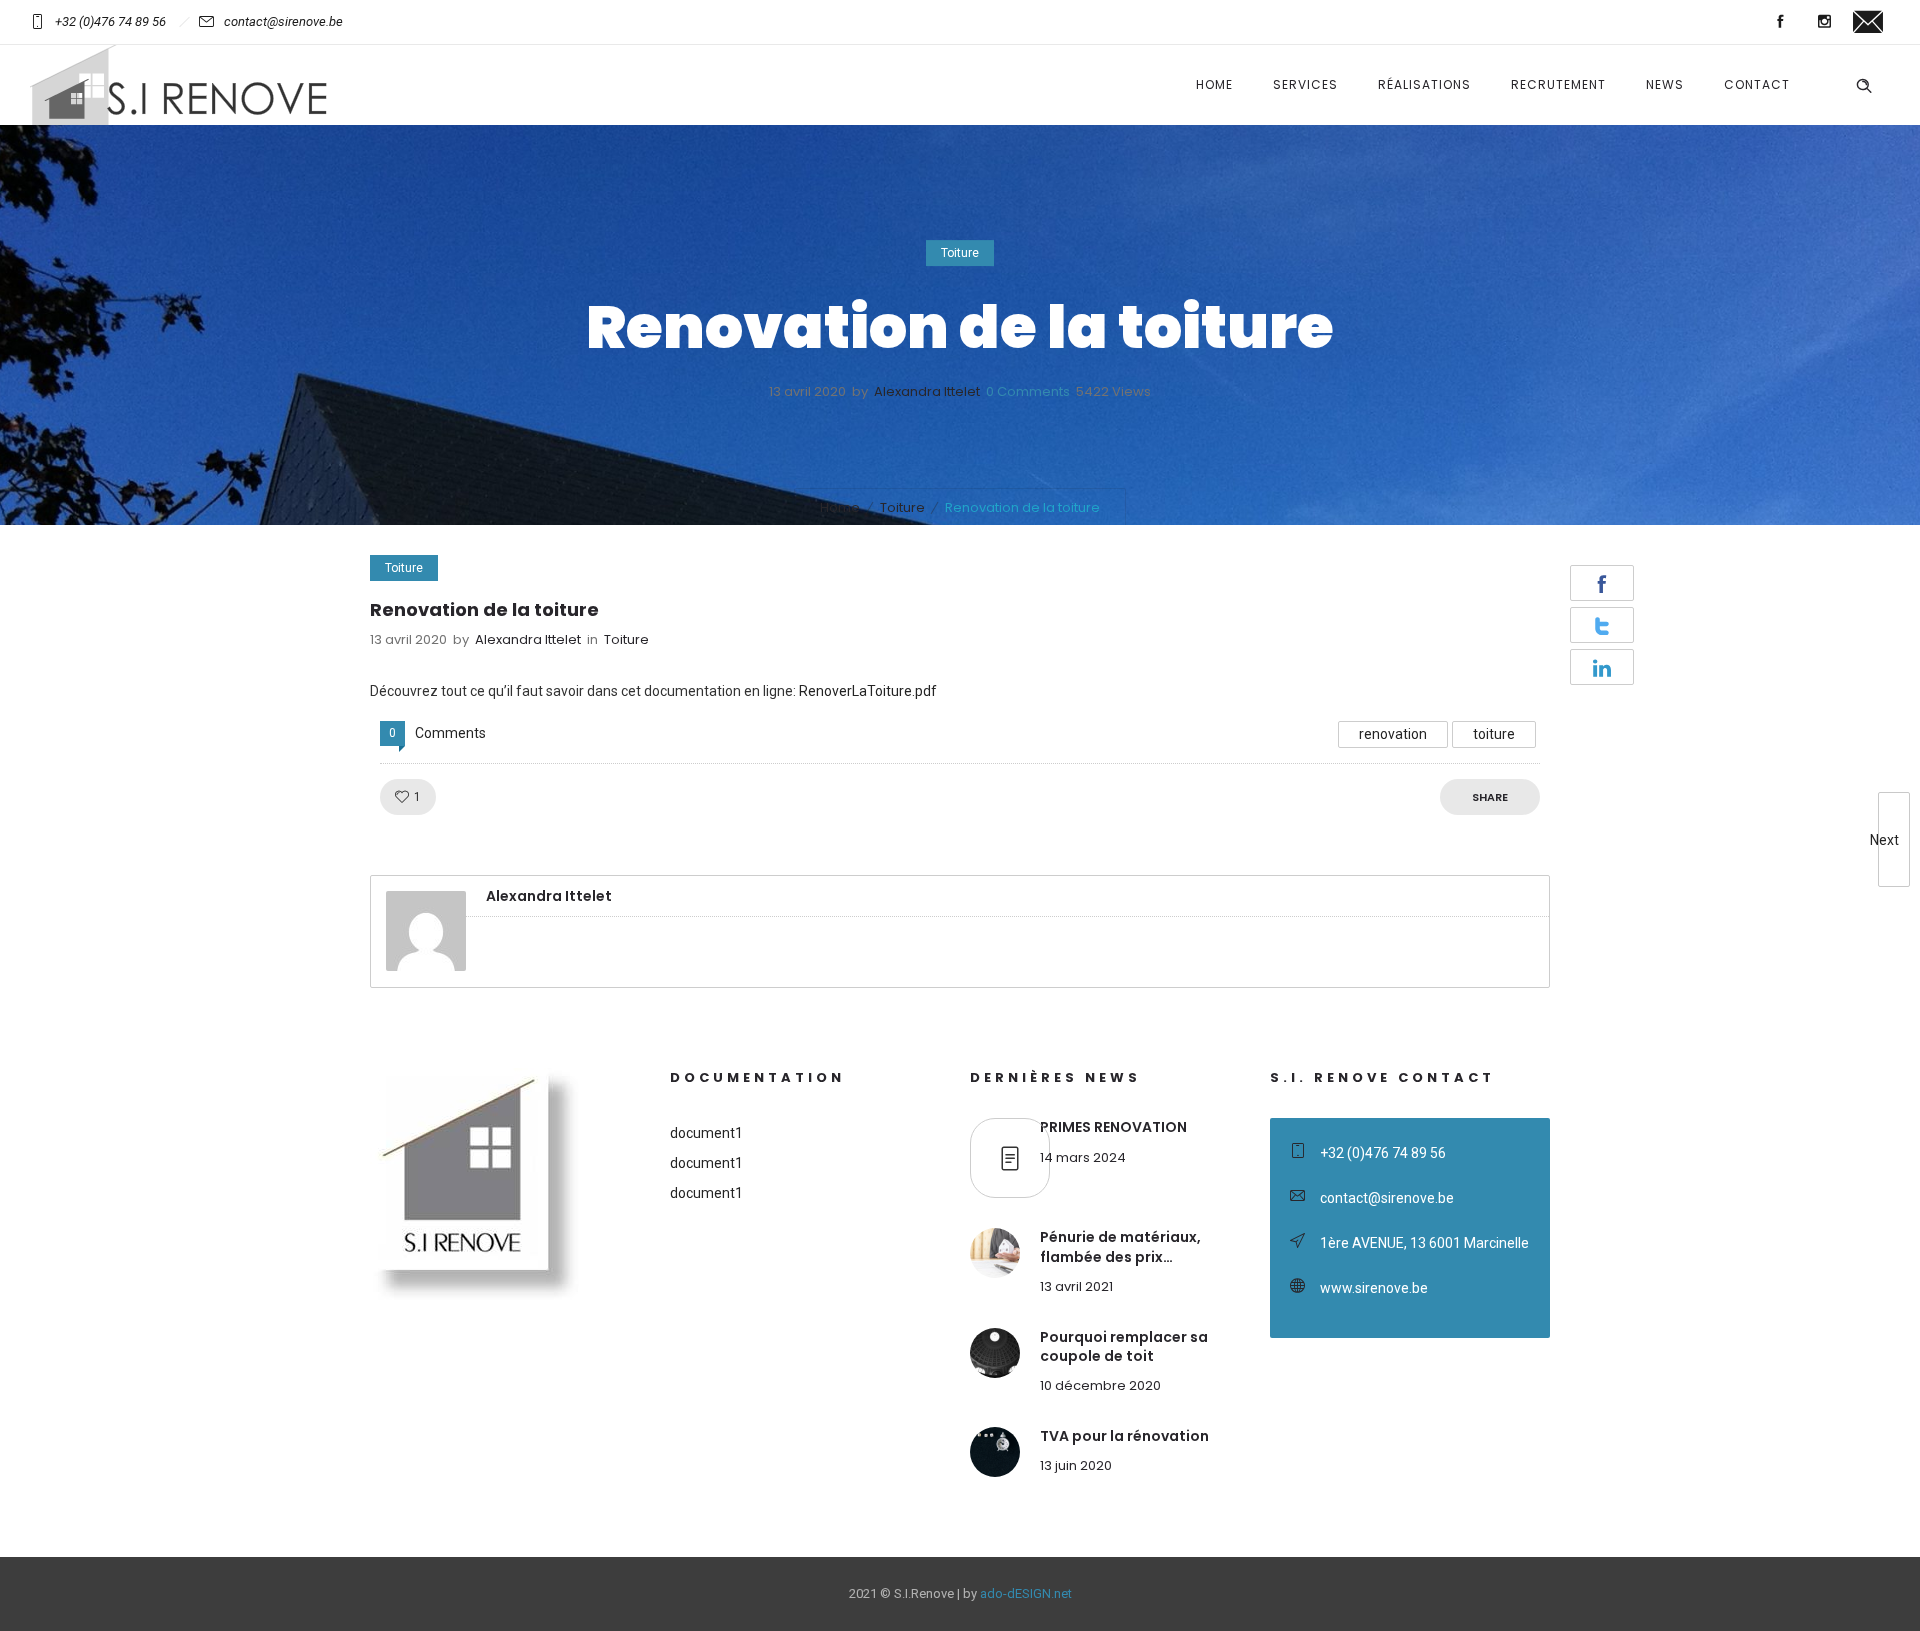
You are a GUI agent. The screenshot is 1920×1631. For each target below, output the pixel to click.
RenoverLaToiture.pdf (868, 691)
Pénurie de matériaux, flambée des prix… (1120, 1246)
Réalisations (1424, 84)
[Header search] (1864, 86)
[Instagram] (1824, 22)
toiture (1494, 734)
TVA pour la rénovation (1124, 1436)
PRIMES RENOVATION (1113, 1127)
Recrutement (1558, 84)
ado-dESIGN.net (1026, 1593)
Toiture (902, 507)
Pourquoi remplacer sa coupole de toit (1124, 1346)
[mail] (1868, 22)
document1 (706, 1133)
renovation (1393, 734)
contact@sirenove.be (283, 21)
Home (1214, 84)
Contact (1757, 84)
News (1665, 84)
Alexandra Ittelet (927, 391)
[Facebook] (1780, 22)
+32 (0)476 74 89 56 (110, 21)
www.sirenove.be (1374, 1288)
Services (1305, 84)
